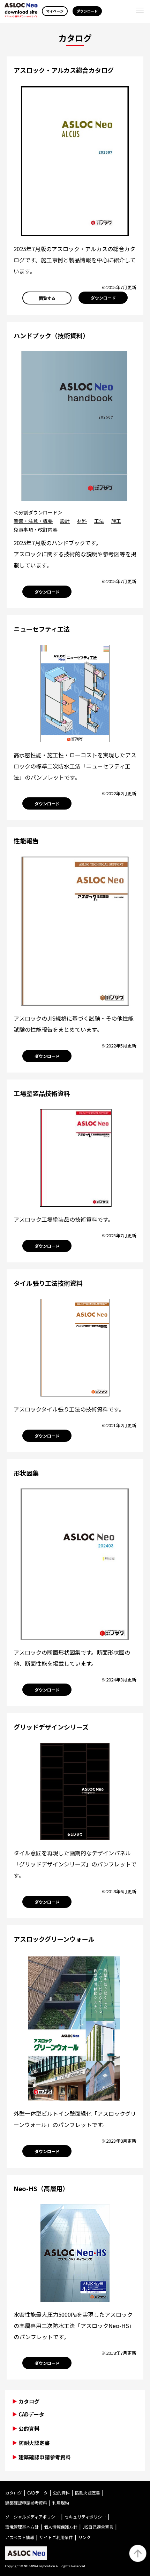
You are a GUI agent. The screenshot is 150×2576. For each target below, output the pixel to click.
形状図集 (26, 1473)
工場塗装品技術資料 (42, 1093)
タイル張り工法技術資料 (48, 1283)
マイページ (55, 11)
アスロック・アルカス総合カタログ (64, 70)
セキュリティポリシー (85, 2517)
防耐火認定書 (34, 2443)
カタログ (14, 2493)
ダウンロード (87, 11)
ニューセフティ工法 (42, 629)
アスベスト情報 (20, 2537)
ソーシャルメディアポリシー (32, 2517)
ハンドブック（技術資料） (51, 335)
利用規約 (61, 2503)
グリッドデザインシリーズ (51, 1727)
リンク (84, 2537)
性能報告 (26, 841)
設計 (65, 521)
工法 (99, 521)
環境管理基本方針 (22, 2527)
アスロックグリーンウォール (54, 1939)
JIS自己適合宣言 (98, 2527)
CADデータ (31, 2414)
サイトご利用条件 (56, 2537)
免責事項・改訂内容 (36, 529)
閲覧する (47, 298)
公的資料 (29, 2428)
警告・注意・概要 (33, 521)
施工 (116, 521)
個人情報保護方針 (61, 2527)
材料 (82, 521)
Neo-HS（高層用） (41, 2188)
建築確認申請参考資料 (45, 2457)
